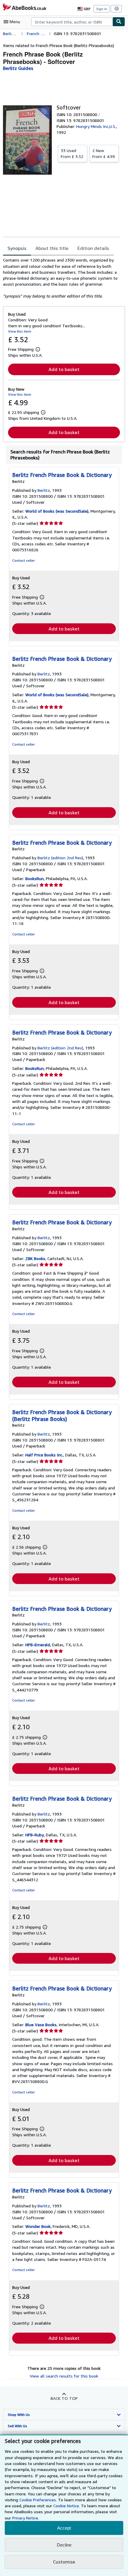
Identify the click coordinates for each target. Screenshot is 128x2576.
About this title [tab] (52, 248)
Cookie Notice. (67, 2506)
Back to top (64, 2398)
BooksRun (35, 878)
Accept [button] (64, 2528)
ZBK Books (35, 1258)
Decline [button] (64, 2545)
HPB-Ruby (35, 1835)
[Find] (119, 22)
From (72, 153)
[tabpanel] (62, 278)
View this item (20, 331)
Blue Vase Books (41, 2025)
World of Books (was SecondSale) (57, 511)
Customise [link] (64, 2562)
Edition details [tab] (93, 248)
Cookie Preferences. (38, 2500)
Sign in (102, 9)
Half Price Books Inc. (44, 1455)
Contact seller (24, 560)
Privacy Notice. (26, 2518)
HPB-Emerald (38, 1645)
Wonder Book (38, 2226)
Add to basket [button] (64, 369)
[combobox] (72, 22)
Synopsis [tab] (17, 248)
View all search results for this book (64, 2376)
